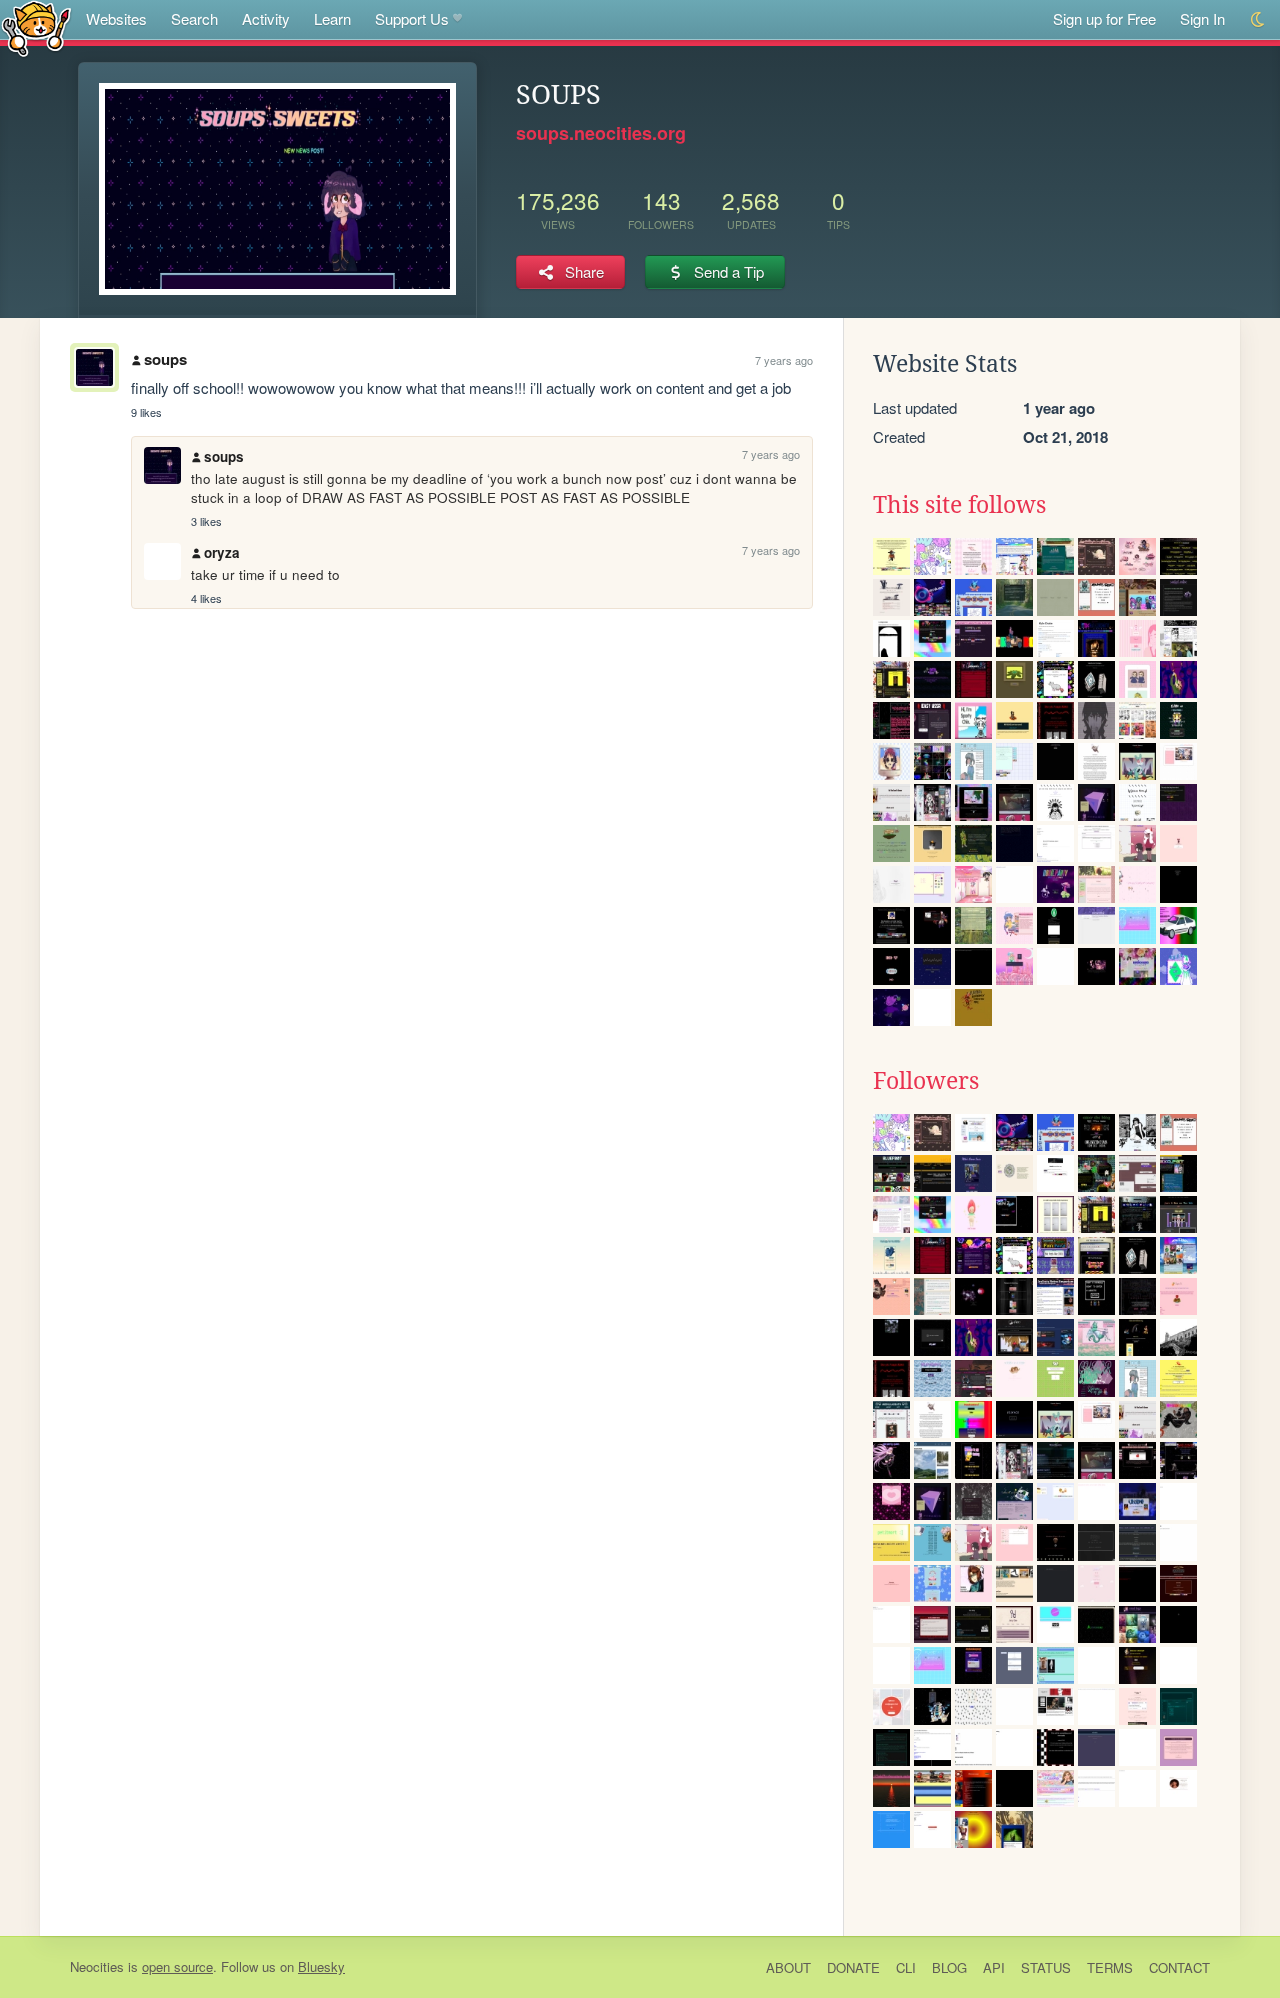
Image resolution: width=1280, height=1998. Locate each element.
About (788, 1967)
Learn (332, 18)
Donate (853, 1967)
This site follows (959, 505)
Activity (266, 18)
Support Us (412, 18)
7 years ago (784, 360)
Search (194, 18)
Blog (949, 1967)
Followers (926, 1081)
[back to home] (36, 27)
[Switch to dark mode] (1258, 19)
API (994, 1967)
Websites (116, 18)
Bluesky (321, 1966)
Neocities (97, 1966)
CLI (906, 1967)
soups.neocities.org (601, 133)
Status (1046, 1967)
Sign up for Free (1104, 18)
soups (165, 359)
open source (177, 1966)
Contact (1179, 1967)
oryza (222, 552)
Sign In (1202, 18)
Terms (1110, 1967)
